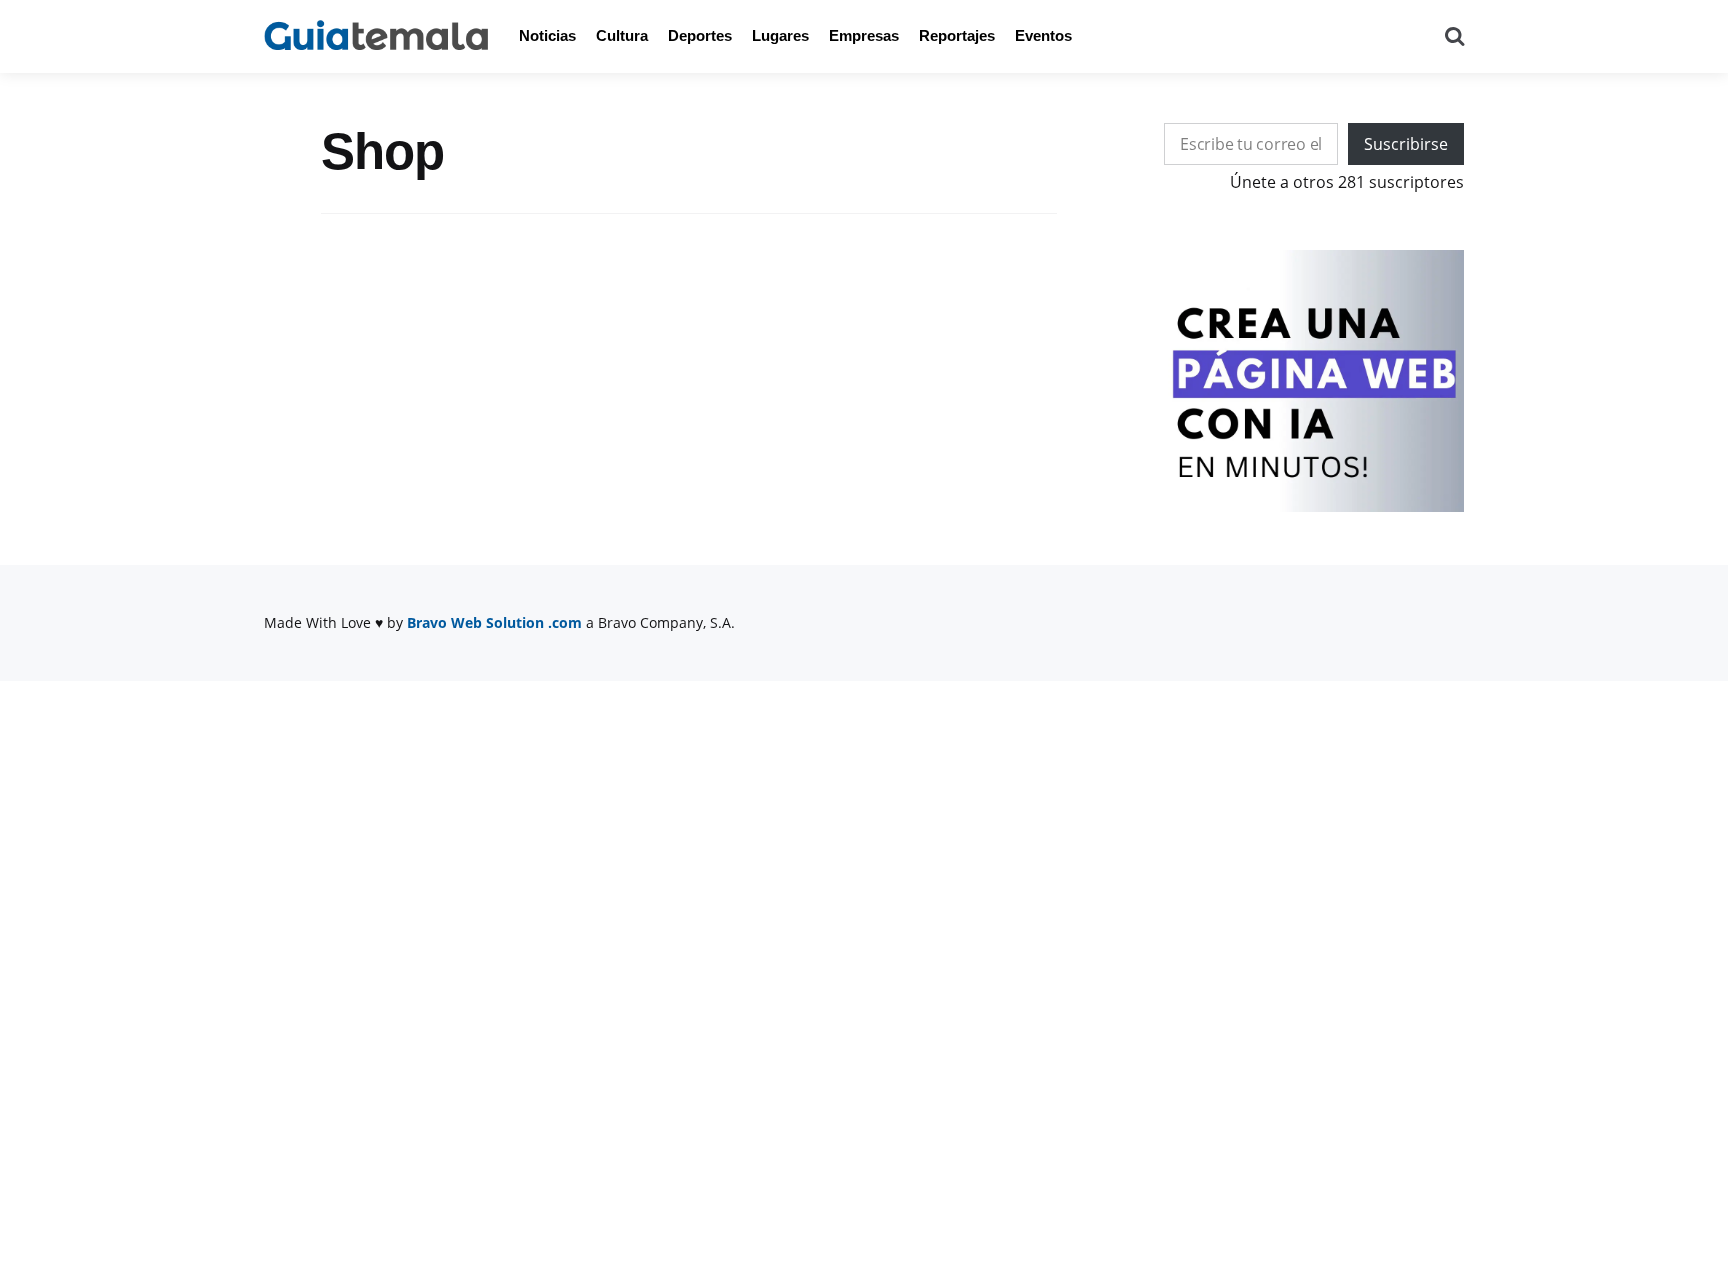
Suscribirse (1406, 144)
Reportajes (957, 35)
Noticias (547, 35)
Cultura (622, 35)
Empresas (864, 35)
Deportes (700, 35)
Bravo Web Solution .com (494, 622)
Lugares (780, 35)
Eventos (1043, 35)
